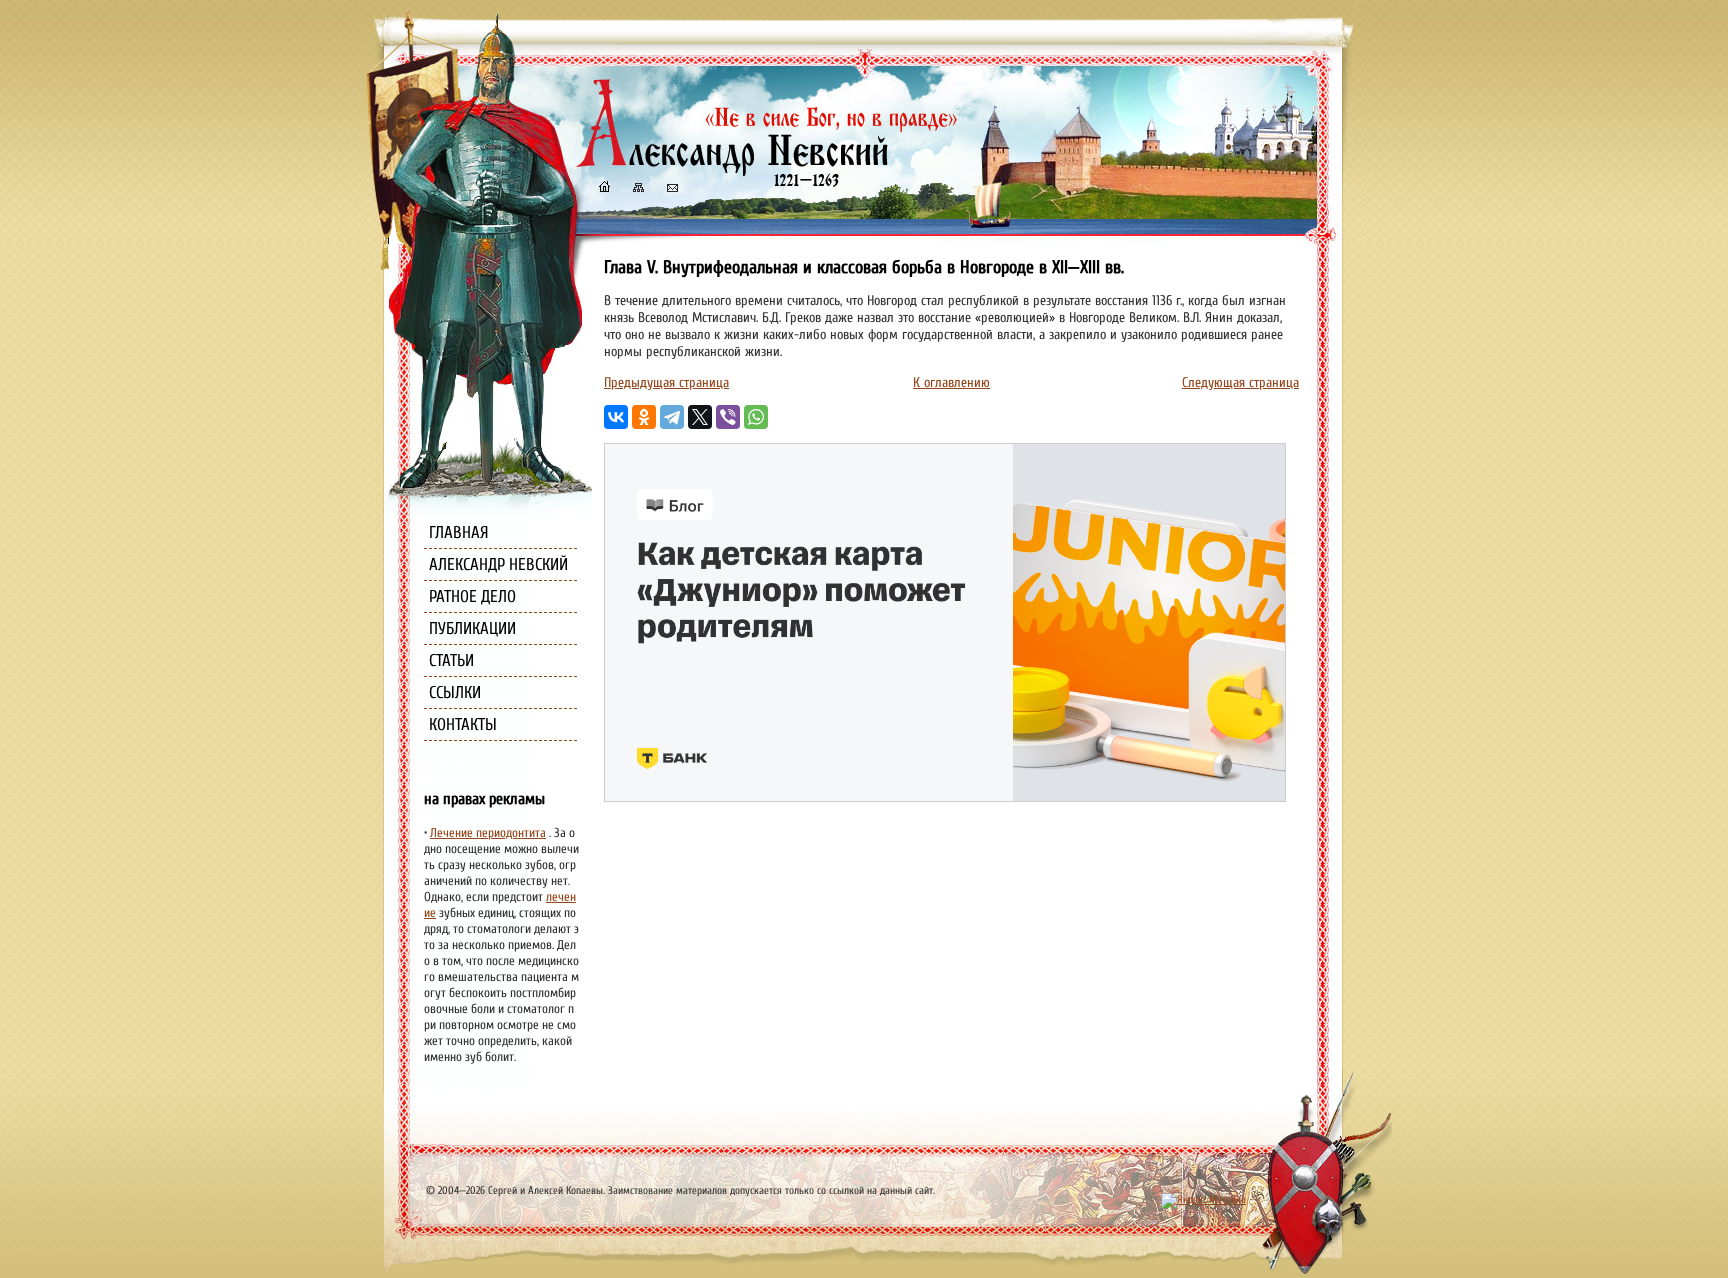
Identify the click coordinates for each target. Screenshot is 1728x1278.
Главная (459, 532)
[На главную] (604, 189)
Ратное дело (472, 596)
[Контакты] (671, 189)
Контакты (463, 724)
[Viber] (728, 417)
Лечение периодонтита (488, 833)
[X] (700, 417)
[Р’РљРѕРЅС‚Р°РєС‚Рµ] (616, 417)
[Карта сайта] (637, 189)
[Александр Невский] (767, 169)
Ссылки (455, 692)
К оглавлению (951, 382)
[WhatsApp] (756, 417)
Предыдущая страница (666, 382)
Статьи (451, 660)
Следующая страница (1240, 382)
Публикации (472, 628)
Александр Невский (498, 564)
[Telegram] (672, 417)
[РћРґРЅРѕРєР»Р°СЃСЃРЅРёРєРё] (644, 417)
